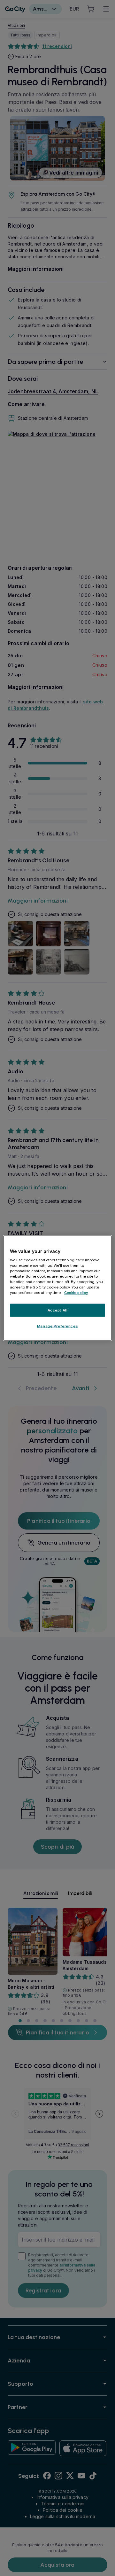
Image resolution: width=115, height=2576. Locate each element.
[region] (57, 1288)
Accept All (58, 1310)
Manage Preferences (57, 1326)
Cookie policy (76, 1293)
